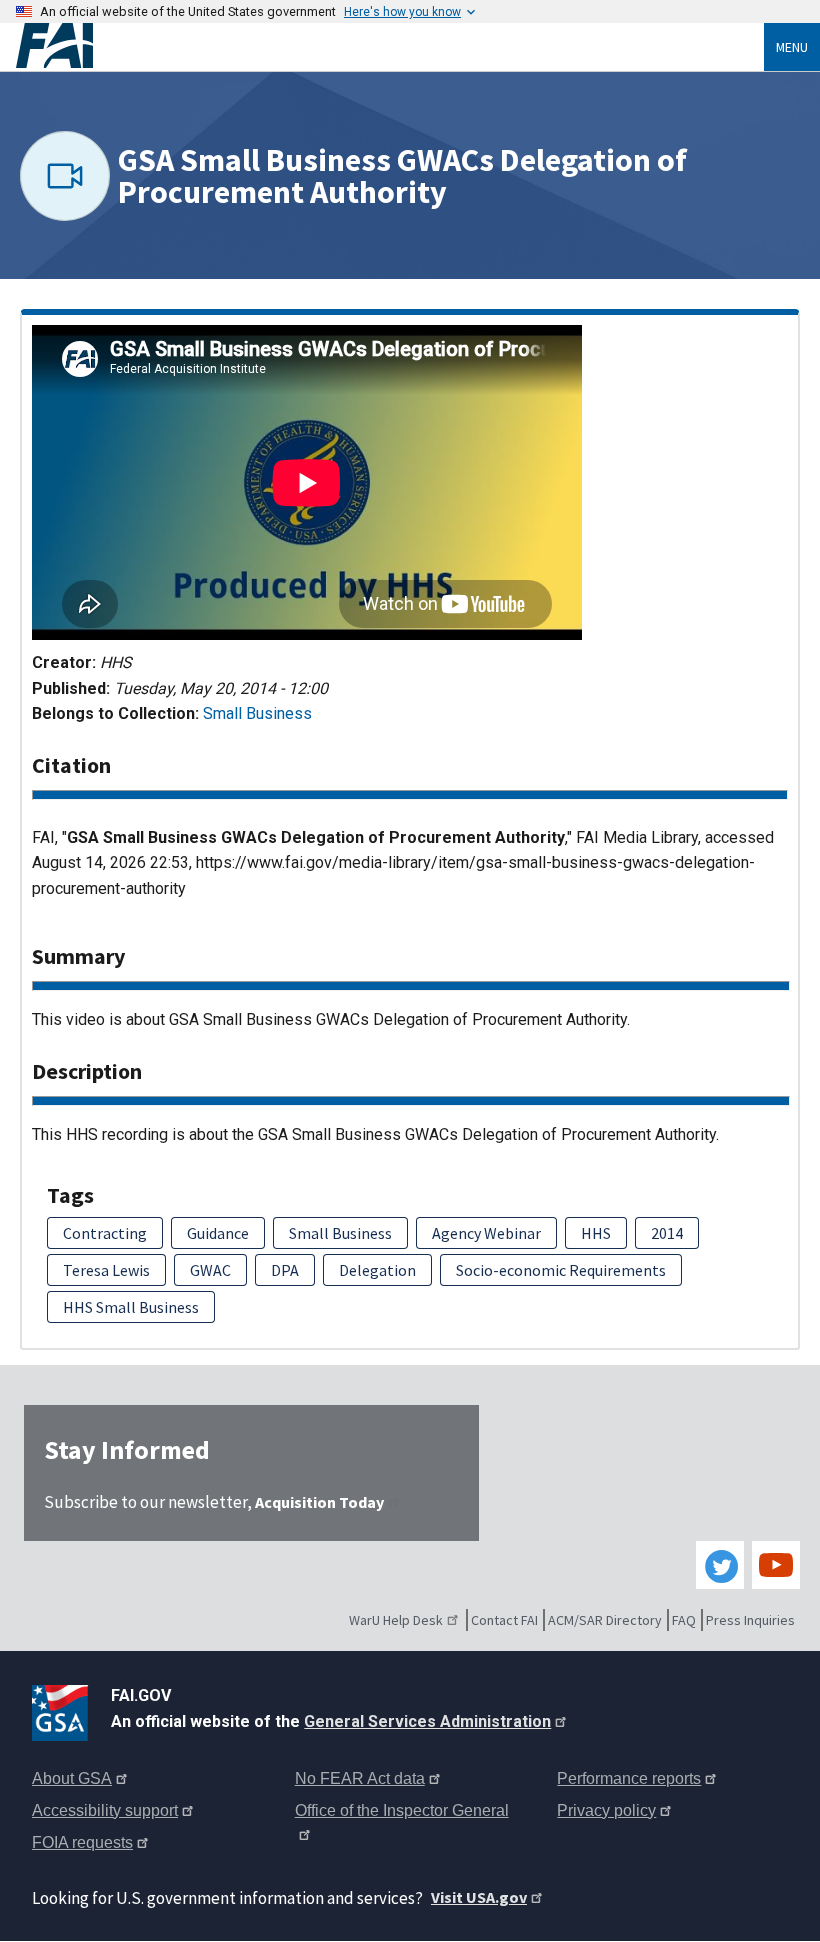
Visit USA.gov (479, 1897)
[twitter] (720, 1565)
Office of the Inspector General (402, 1810)
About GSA (72, 1778)
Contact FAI (504, 1620)
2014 (667, 1233)
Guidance (218, 1233)
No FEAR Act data (360, 1778)
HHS (596, 1233)
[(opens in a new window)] (63, 1709)
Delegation (377, 1270)
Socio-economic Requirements (561, 1270)
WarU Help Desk (396, 1620)
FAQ (684, 1620)
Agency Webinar (486, 1233)
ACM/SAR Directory (605, 1620)
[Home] (390, 46)
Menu (792, 47)
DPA (285, 1270)
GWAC (210, 1270)
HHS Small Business (131, 1307)
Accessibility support (105, 1810)
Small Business (257, 713)
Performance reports (629, 1778)
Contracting (105, 1233)
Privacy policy (606, 1810)
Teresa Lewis (106, 1270)
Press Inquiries (750, 1620)
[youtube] (776, 1565)
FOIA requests (82, 1842)
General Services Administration (427, 1721)
